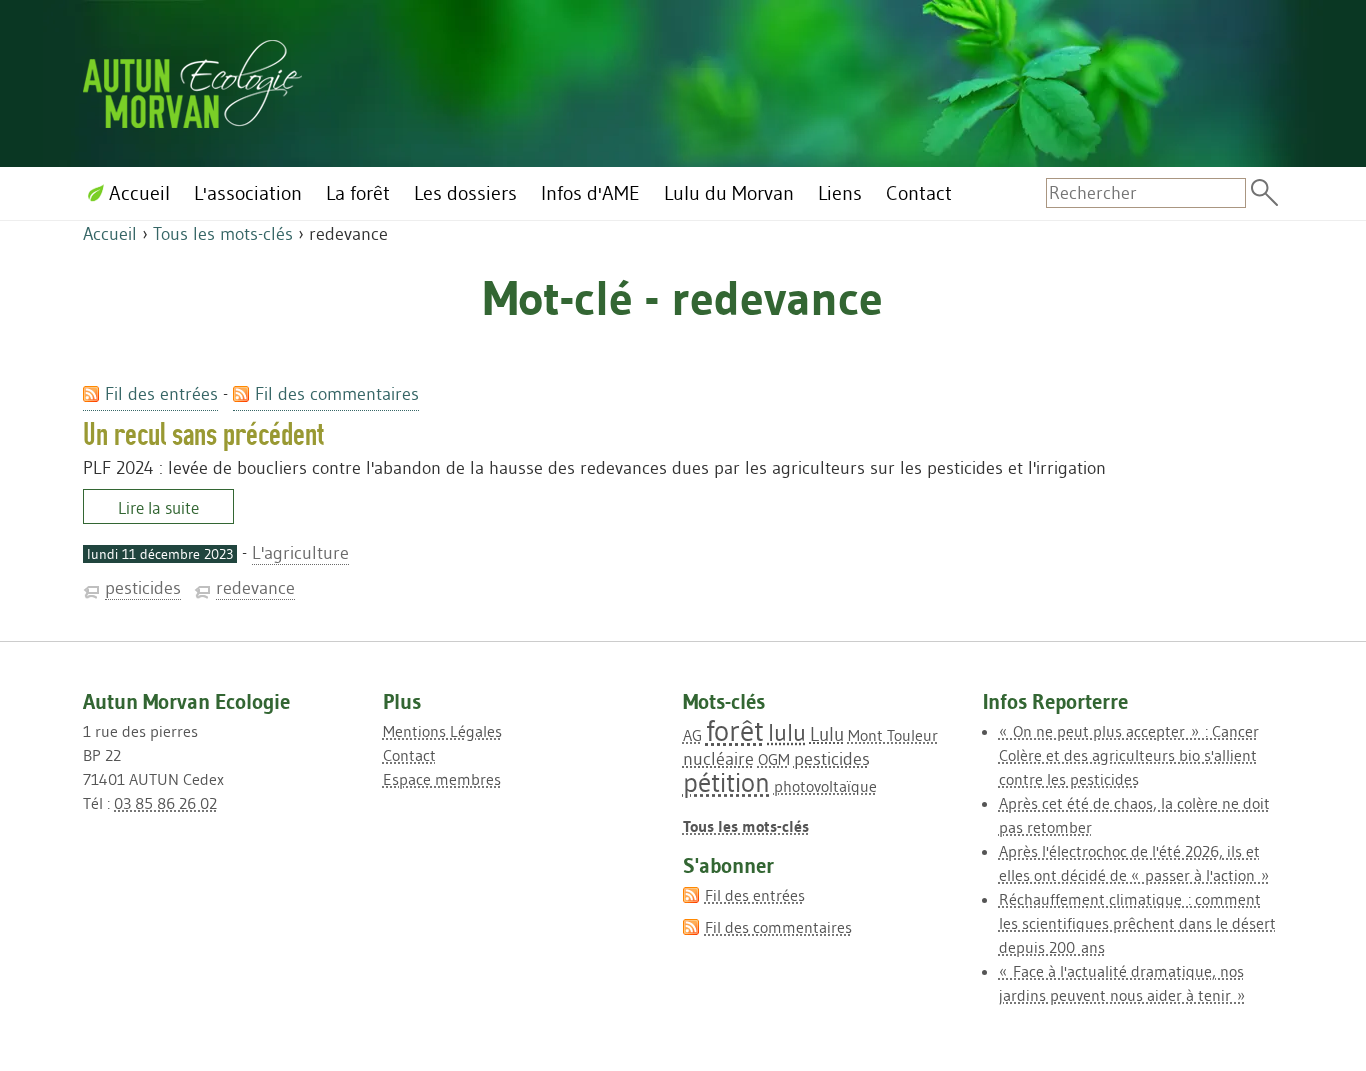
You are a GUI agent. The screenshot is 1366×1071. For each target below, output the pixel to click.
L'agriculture (300, 553)
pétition (726, 782)
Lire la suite (158, 507)
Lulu (827, 734)
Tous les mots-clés (223, 234)
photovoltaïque (825, 786)
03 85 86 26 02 (165, 803)
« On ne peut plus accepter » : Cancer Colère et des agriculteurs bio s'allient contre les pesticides (1129, 755)
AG (692, 735)
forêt (735, 730)
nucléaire (718, 759)
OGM (774, 759)
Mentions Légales (442, 731)
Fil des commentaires (337, 394)
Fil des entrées (161, 394)
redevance (255, 588)
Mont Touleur (893, 735)
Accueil (110, 234)
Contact (409, 755)
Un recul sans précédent (203, 434)
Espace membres (442, 779)
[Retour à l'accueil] (192, 80)
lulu (787, 732)
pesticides (143, 588)
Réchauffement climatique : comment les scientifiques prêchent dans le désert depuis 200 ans (1137, 923)
